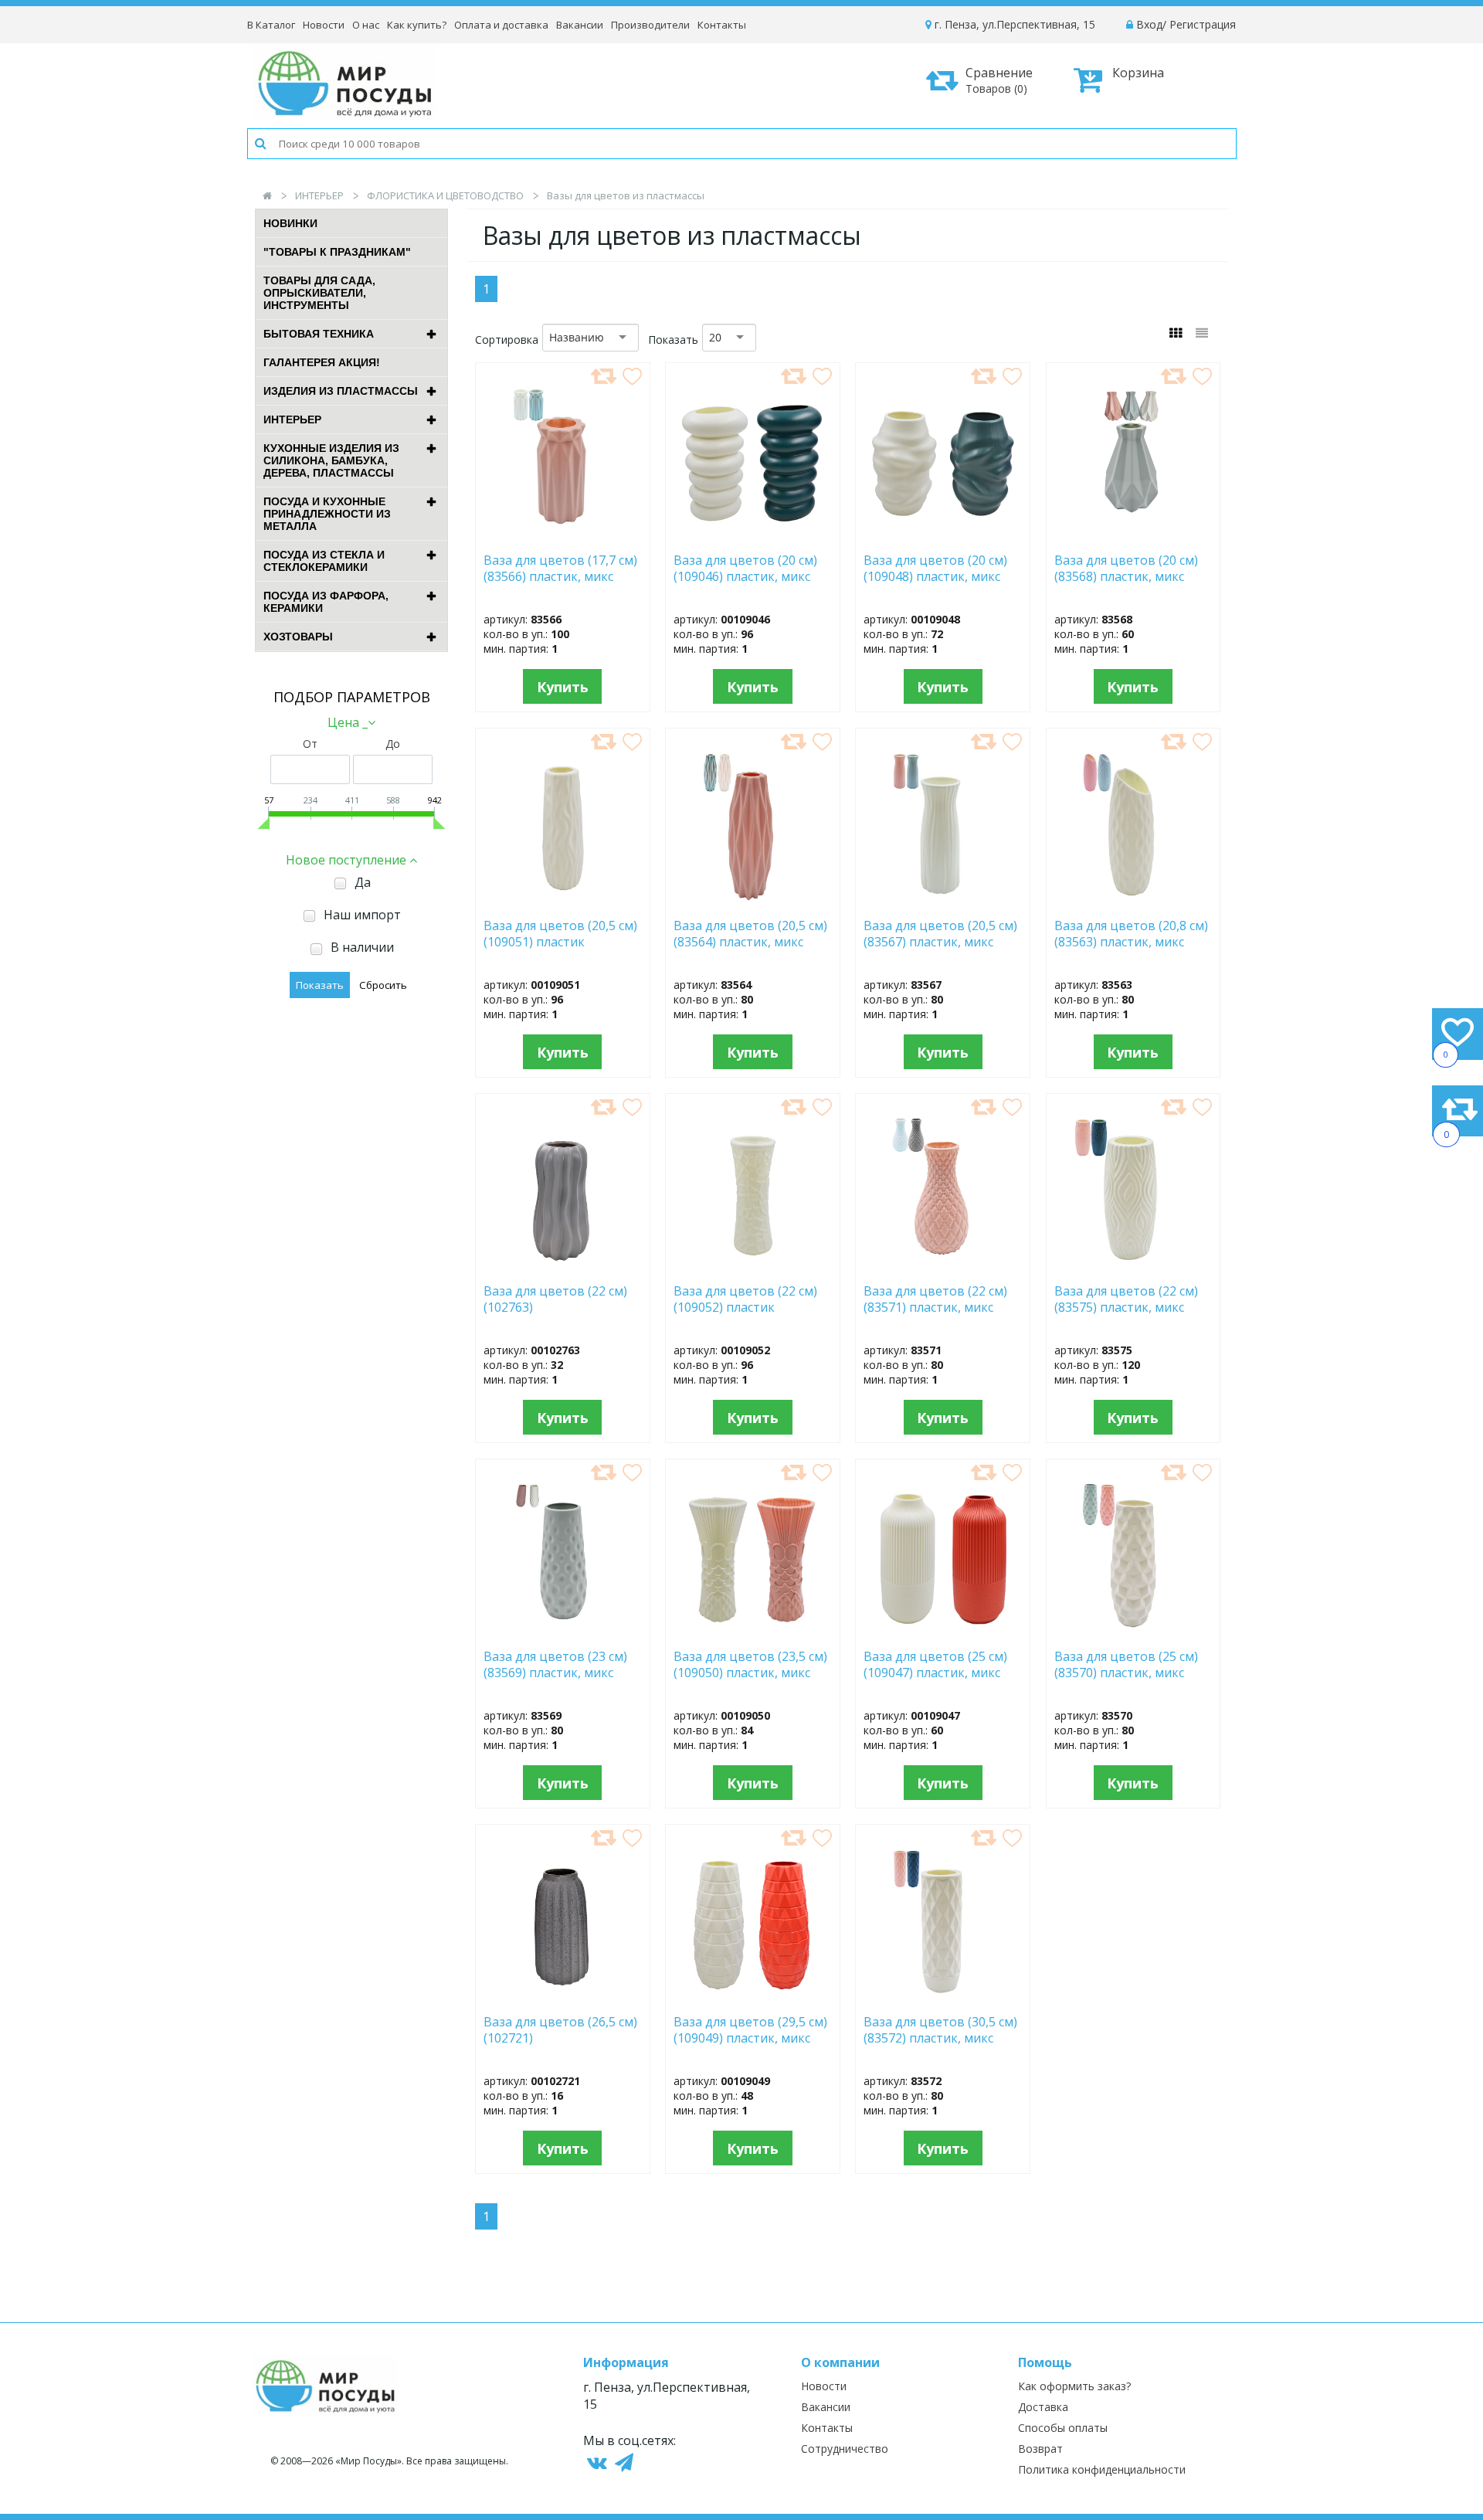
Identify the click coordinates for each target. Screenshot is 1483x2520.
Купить (563, 687)
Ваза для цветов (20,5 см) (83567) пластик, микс (940, 934)
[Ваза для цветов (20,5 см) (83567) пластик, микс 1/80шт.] (943, 902)
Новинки (290, 223)
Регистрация (1203, 24)
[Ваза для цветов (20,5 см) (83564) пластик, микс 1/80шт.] (753, 902)
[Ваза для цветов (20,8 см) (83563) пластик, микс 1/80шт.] (1133, 902)
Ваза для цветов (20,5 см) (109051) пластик (560, 934)
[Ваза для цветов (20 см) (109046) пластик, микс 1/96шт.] (753, 536)
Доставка (1043, 2407)
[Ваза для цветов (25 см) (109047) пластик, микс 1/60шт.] (943, 1632)
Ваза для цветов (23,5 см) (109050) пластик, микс (750, 1665)
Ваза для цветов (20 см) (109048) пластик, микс (935, 569)
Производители (650, 25)
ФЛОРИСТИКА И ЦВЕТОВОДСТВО (445, 195)
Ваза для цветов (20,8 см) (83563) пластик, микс (1131, 934)
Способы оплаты (1063, 2428)
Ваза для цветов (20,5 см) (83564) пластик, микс (750, 934)
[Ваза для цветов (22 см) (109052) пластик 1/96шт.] (752, 1267)
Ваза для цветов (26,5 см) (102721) (560, 2030)
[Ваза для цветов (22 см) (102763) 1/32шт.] (563, 1267)
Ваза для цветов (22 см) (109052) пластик (745, 1299)
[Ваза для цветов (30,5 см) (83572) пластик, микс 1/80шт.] (943, 1998)
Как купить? (417, 25)
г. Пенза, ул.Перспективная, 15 (1013, 24)
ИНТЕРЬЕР (319, 195)
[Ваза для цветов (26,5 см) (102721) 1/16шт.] (563, 1998)
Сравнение (999, 80)
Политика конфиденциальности (1102, 2469)
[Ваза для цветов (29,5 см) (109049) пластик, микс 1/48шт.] (752, 1998)
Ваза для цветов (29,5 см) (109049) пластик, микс (750, 2030)
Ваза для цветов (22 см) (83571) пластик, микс (935, 1299)
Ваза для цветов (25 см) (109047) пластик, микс (935, 1665)
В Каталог (271, 25)
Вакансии (580, 25)
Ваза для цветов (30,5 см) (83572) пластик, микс (940, 2030)
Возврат (1040, 2449)
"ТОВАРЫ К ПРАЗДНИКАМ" (337, 252)
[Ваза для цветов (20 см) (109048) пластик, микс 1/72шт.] (943, 536)
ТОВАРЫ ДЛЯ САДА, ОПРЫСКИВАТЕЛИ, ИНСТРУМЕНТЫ (319, 293)
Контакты (722, 25)
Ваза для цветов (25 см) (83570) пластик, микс (1126, 1665)
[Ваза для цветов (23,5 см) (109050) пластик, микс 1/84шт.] (753, 1632)
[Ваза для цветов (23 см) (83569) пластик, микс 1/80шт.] (563, 1632)
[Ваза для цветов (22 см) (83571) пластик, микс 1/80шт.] (943, 1267)
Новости (324, 25)
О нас (366, 25)
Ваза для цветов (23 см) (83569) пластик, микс (555, 1665)
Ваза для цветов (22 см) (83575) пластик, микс (1126, 1299)
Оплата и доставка (501, 25)
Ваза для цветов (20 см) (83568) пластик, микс (1126, 569)
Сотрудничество (845, 2449)
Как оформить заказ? (1074, 2386)
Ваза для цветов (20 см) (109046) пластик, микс (745, 569)
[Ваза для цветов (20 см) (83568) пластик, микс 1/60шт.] (1133, 536)
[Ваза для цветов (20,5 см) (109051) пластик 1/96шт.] (563, 902)
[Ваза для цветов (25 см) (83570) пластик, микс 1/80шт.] (1133, 1632)
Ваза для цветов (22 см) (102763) (555, 1299)
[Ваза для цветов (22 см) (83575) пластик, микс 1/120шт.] (1133, 1267)
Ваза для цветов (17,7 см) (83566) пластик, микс (560, 569)
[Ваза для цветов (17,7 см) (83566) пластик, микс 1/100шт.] (563, 536)
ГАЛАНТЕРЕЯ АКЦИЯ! (322, 362)
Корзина (1138, 73)
